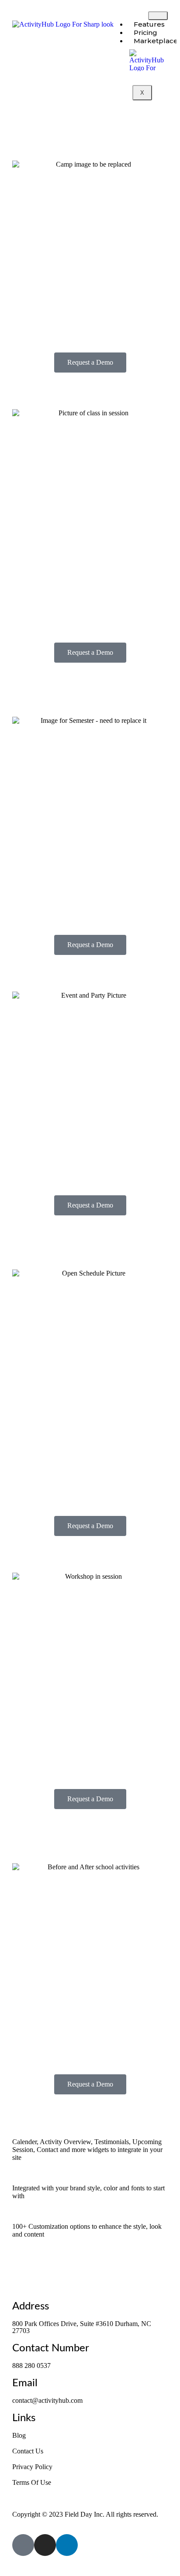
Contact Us (28, 2451)
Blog (19, 2435)
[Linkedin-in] (67, 2545)
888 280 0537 (31, 2366)
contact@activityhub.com (47, 2400)
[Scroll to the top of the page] (6, 2568)
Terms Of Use (32, 2482)
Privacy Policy (32, 2467)
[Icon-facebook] (23, 2545)
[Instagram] (45, 2545)
